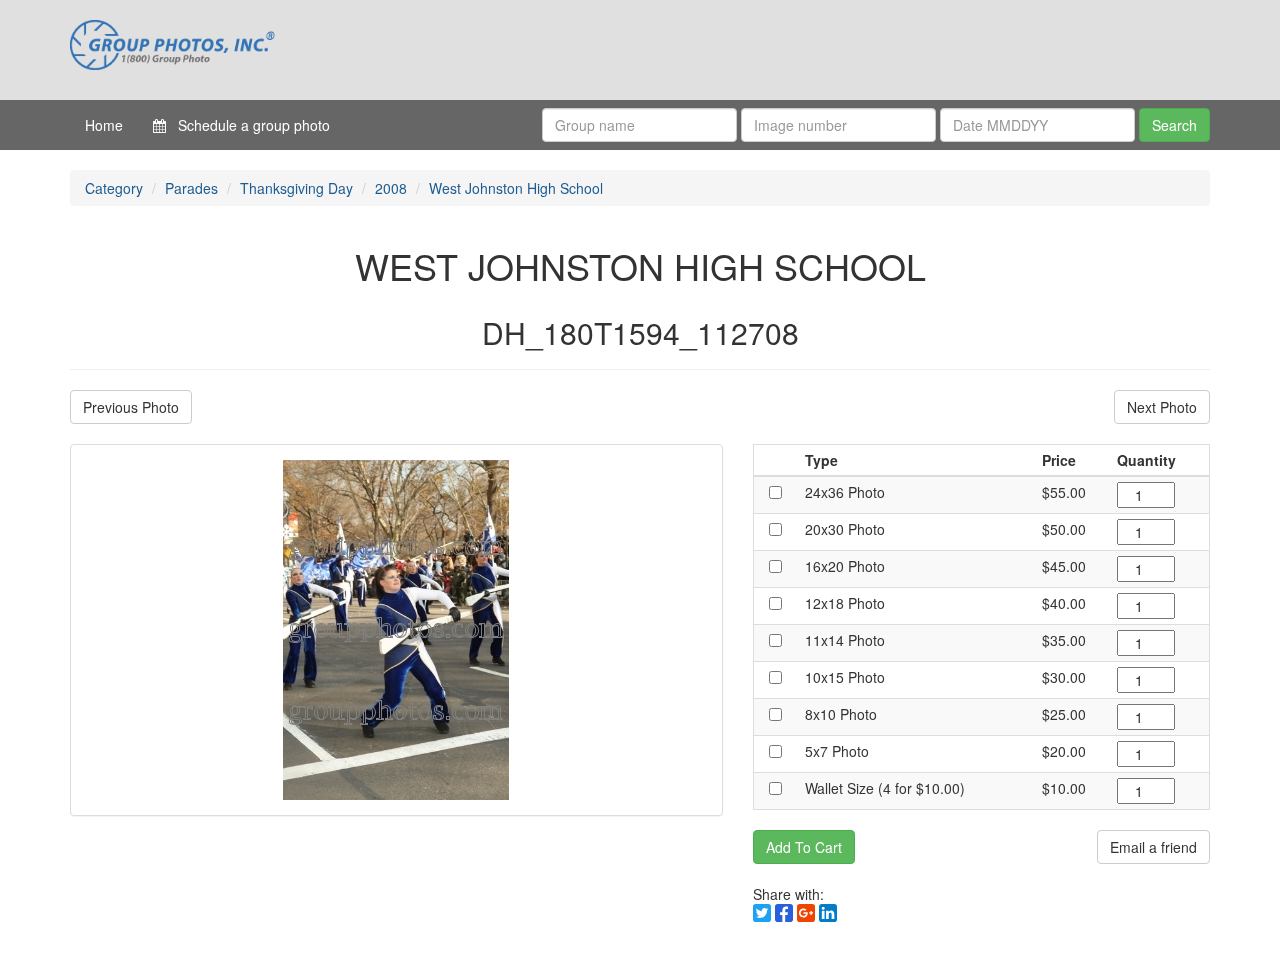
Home (104, 125)
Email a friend (1153, 847)
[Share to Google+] (806, 913)
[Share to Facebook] (784, 913)
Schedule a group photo (248, 125)
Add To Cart (804, 847)
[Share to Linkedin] (828, 913)
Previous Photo (131, 407)
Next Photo (1162, 407)
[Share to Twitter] (762, 913)
